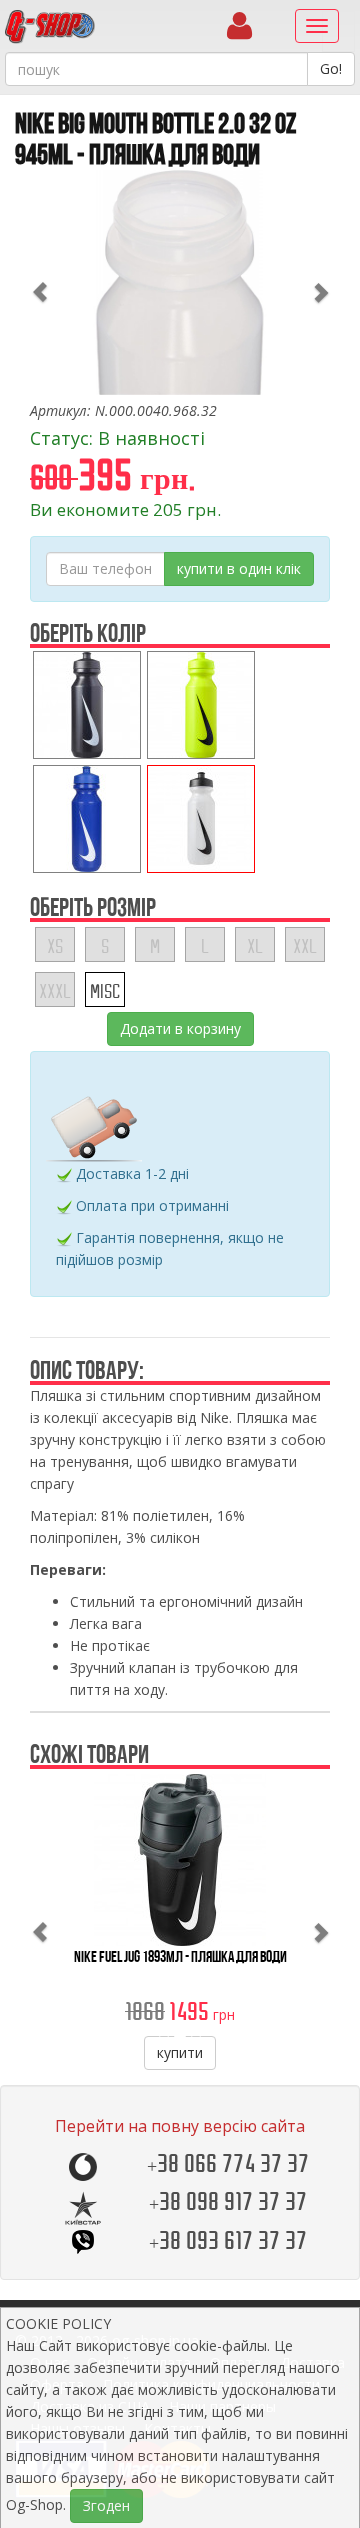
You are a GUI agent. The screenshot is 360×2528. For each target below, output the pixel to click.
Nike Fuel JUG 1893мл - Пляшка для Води (180, 1956)
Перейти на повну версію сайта (180, 2126)
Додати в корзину (180, 1028)
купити (180, 2052)
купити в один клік (239, 568)
